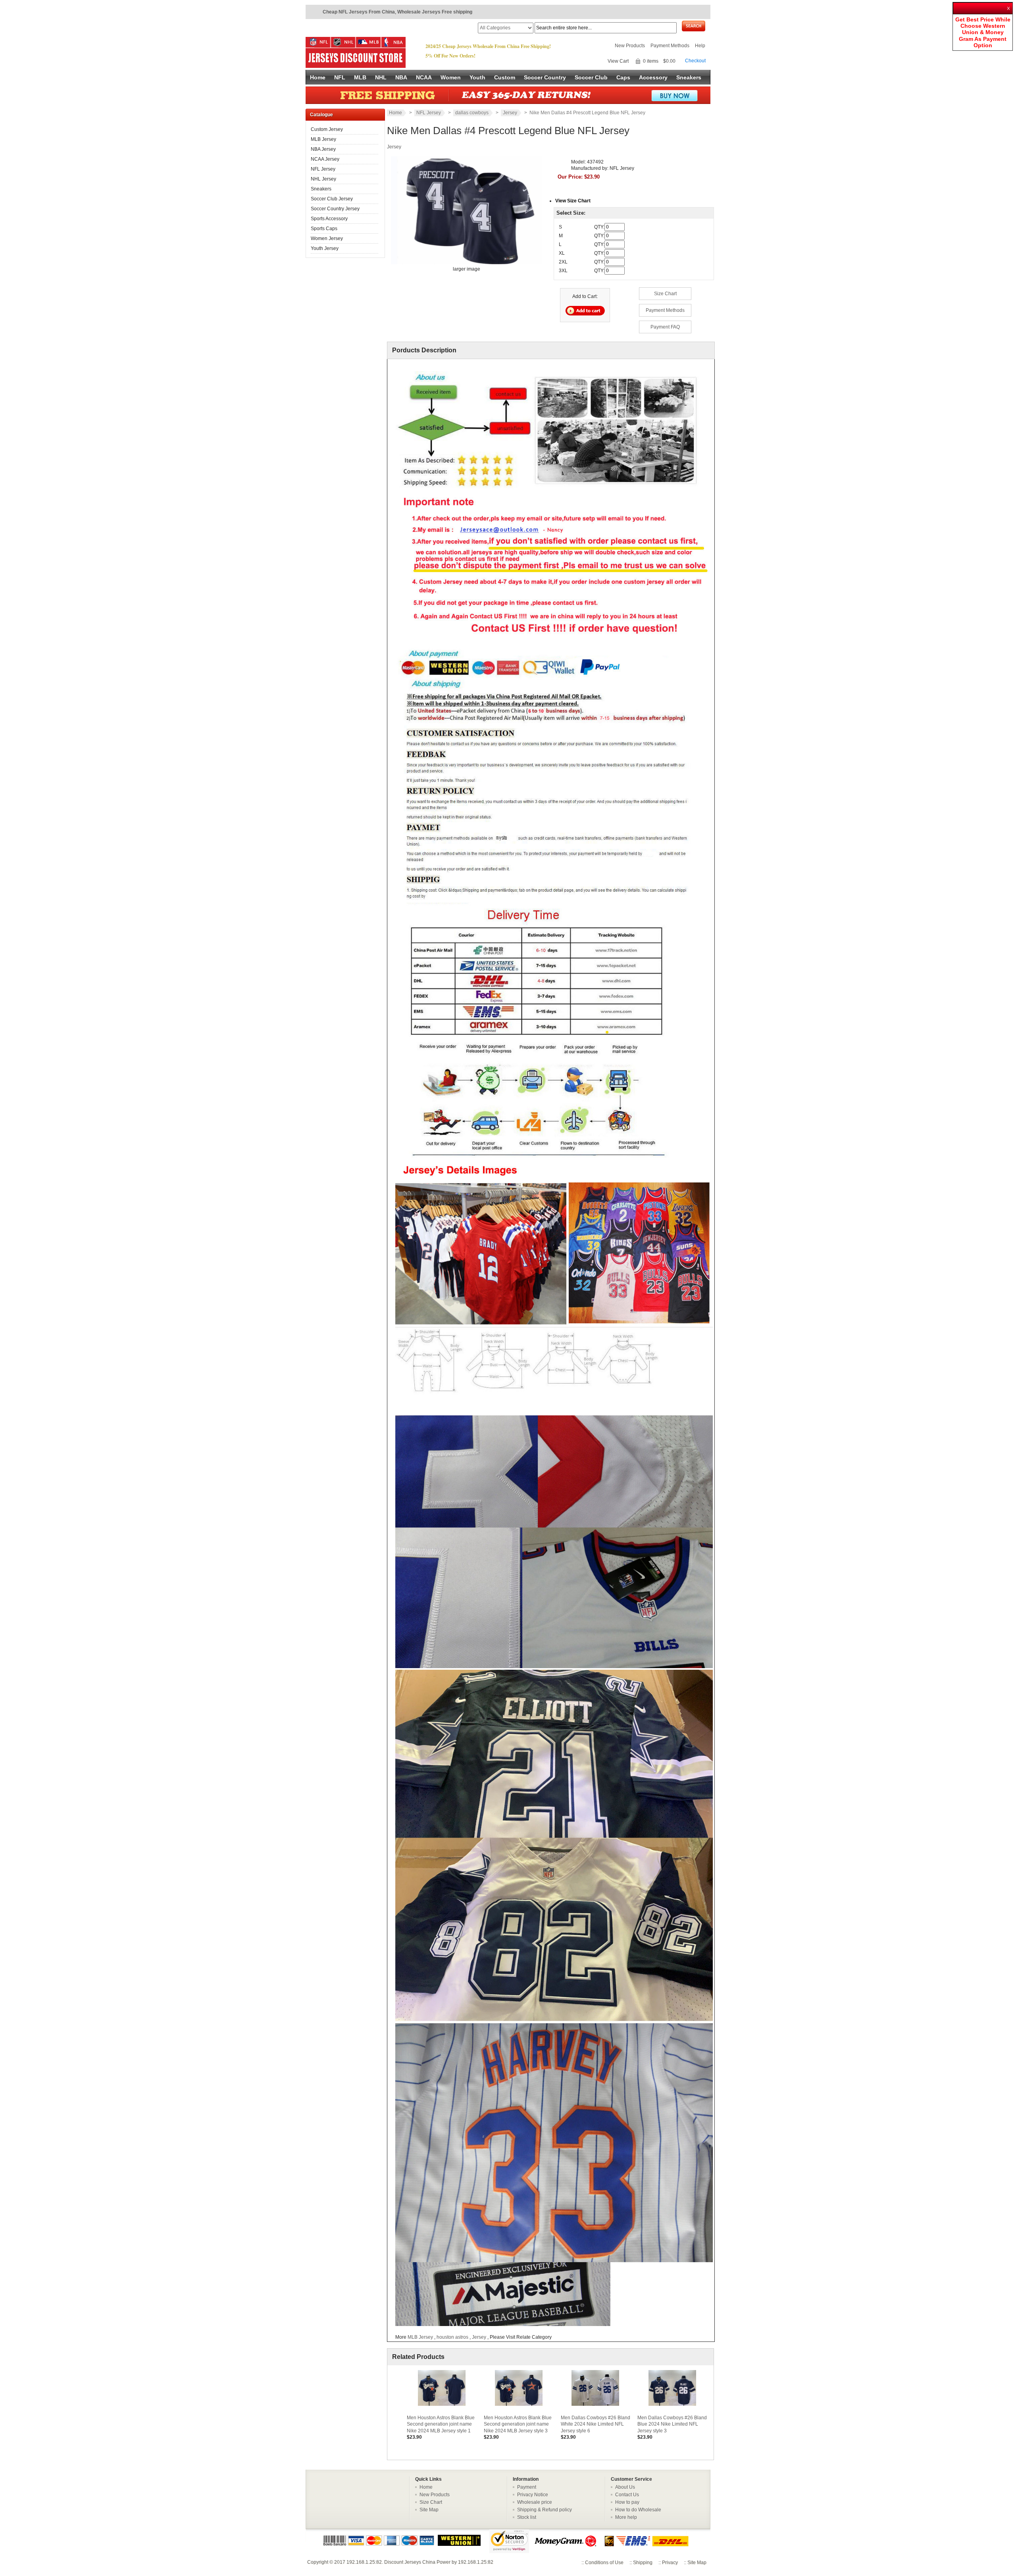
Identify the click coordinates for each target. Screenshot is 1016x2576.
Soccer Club (591, 77)
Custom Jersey (327, 129)
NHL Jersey (323, 179)
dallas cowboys (472, 113)
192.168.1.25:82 (364, 2562)
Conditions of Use (604, 2563)
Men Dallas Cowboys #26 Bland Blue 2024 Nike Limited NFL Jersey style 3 (672, 2424)
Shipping (643, 2563)
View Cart (618, 61)
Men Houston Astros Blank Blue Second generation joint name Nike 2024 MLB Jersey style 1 (441, 2424)
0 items (651, 61)
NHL (381, 77)
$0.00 (669, 61)
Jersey (510, 113)
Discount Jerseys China (410, 2562)
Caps (623, 77)
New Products (630, 46)
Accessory (653, 77)
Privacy (670, 2563)
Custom (505, 77)
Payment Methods (670, 46)
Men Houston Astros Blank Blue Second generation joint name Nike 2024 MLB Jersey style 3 (518, 2424)
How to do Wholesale (638, 2510)
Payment (527, 2487)
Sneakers (689, 77)
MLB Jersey (323, 139)
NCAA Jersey (325, 159)
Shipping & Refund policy (545, 2510)
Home (318, 77)
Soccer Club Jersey (332, 199)
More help (626, 2517)
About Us (625, 2487)
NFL (340, 77)
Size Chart (665, 294)
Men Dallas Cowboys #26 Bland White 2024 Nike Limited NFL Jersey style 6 (596, 2424)
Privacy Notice (533, 2495)
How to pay (627, 2502)
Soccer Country (545, 77)
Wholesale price (535, 2502)
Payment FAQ (665, 327)
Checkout (695, 61)
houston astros (453, 2337)
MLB (360, 77)
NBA (401, 77)
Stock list (527, 2517)
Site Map (429, 2510)
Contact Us (627, 2495)
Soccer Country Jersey (335, 209)
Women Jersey (327, 238)
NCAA (424, 77)
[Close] (1009, 6)
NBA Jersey (323, 149)
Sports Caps (324, 229)
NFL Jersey (323, 169)
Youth (477, 77)
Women (451, 77)
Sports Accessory (329, 219)
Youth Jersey (325, 248)
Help (700, 46)
